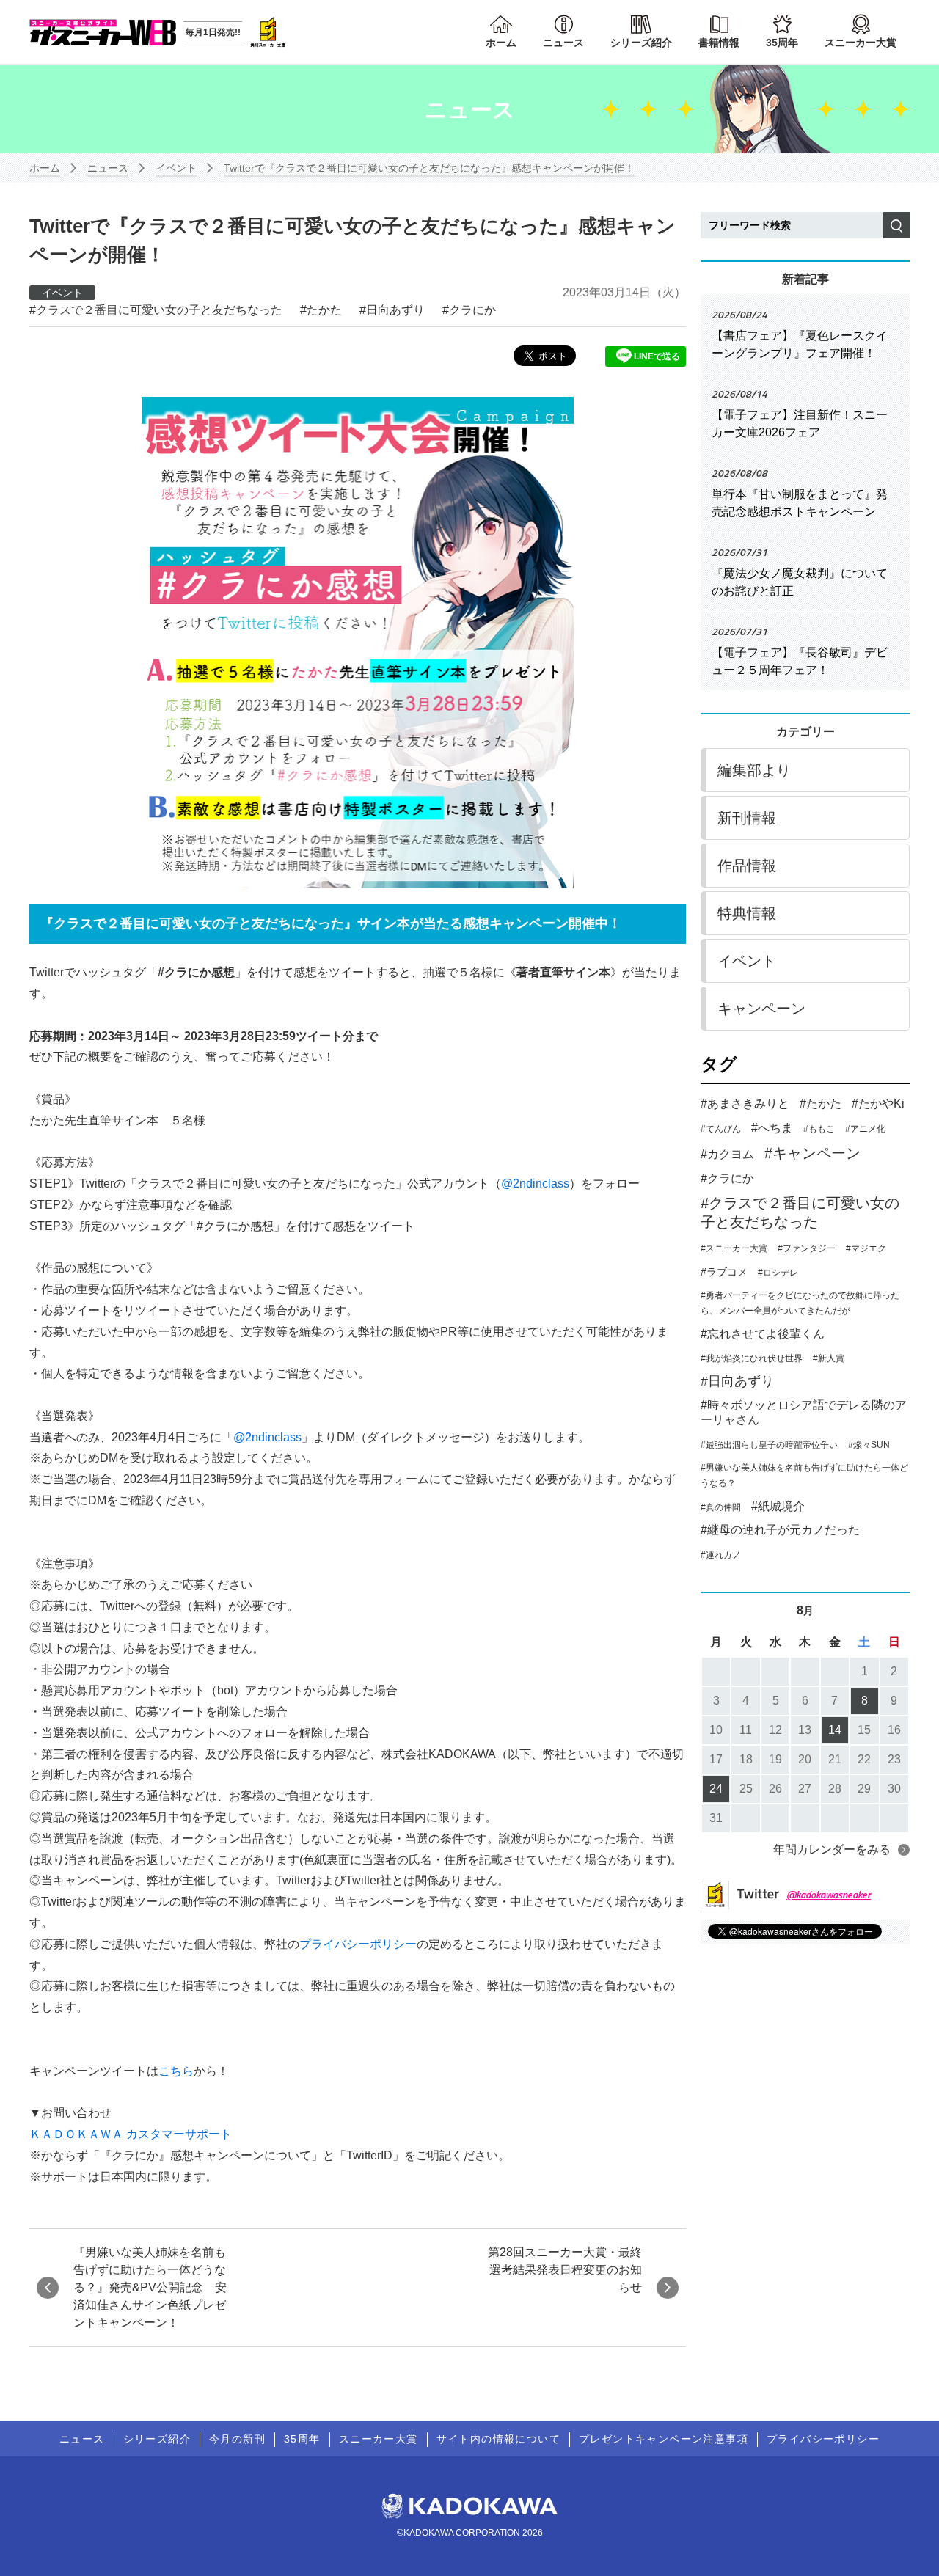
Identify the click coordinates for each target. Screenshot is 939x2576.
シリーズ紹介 (641, 43)
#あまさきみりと (745, 1104)
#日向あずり (737, 1381)
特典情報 (747, 913)
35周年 (782, 43)
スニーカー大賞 (861, 43)
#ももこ (819, 1129)
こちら (176, 2071)
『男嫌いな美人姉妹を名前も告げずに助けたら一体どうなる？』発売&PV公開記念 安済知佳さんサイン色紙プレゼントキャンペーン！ (150, 2287)
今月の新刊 (237, 2439)
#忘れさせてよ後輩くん (763, 1334)
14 (835, 1730)
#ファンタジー (807, 1248)
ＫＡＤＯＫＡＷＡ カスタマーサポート (131, 2134)
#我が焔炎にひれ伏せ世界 (752, 1358)
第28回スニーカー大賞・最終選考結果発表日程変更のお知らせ (565, 2270)
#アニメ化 (865, 1129)
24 (716, 1789)
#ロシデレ (778, 1273)
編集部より (754, 770)
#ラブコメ (724, 1272)
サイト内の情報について (498, 2439)
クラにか (472, 310)
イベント (176, 168)
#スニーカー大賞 (734, 1248)
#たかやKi (878, 1104)
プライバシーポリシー (358, 1944)
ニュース (563, 43)
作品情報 (747, 866)
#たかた (821, 1104)
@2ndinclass (535, 1183)
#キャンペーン (812, 1153)
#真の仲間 (721, 1507)
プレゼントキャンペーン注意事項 (664, 2439)
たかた (324, 310)
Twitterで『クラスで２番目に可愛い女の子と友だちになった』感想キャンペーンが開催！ (429, 168)
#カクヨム (727, 1154)
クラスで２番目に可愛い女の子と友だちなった (159, 310)
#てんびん (721, 1129)
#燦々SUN (869, 1445)
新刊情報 (747, 818)
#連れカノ (721, 1555)
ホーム (501, 43)
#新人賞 (829, 1358)
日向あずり (395, 310)
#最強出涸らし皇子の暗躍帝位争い (769, 1445)
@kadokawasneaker (829, 1894)
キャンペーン (761, 1009)
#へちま (772, 1128)
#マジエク (866, 1248)
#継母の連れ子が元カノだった (780, 1530)
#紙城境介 (778, 1506)
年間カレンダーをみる (832, 1849)
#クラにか (727, 1178)
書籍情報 (719, 43)
